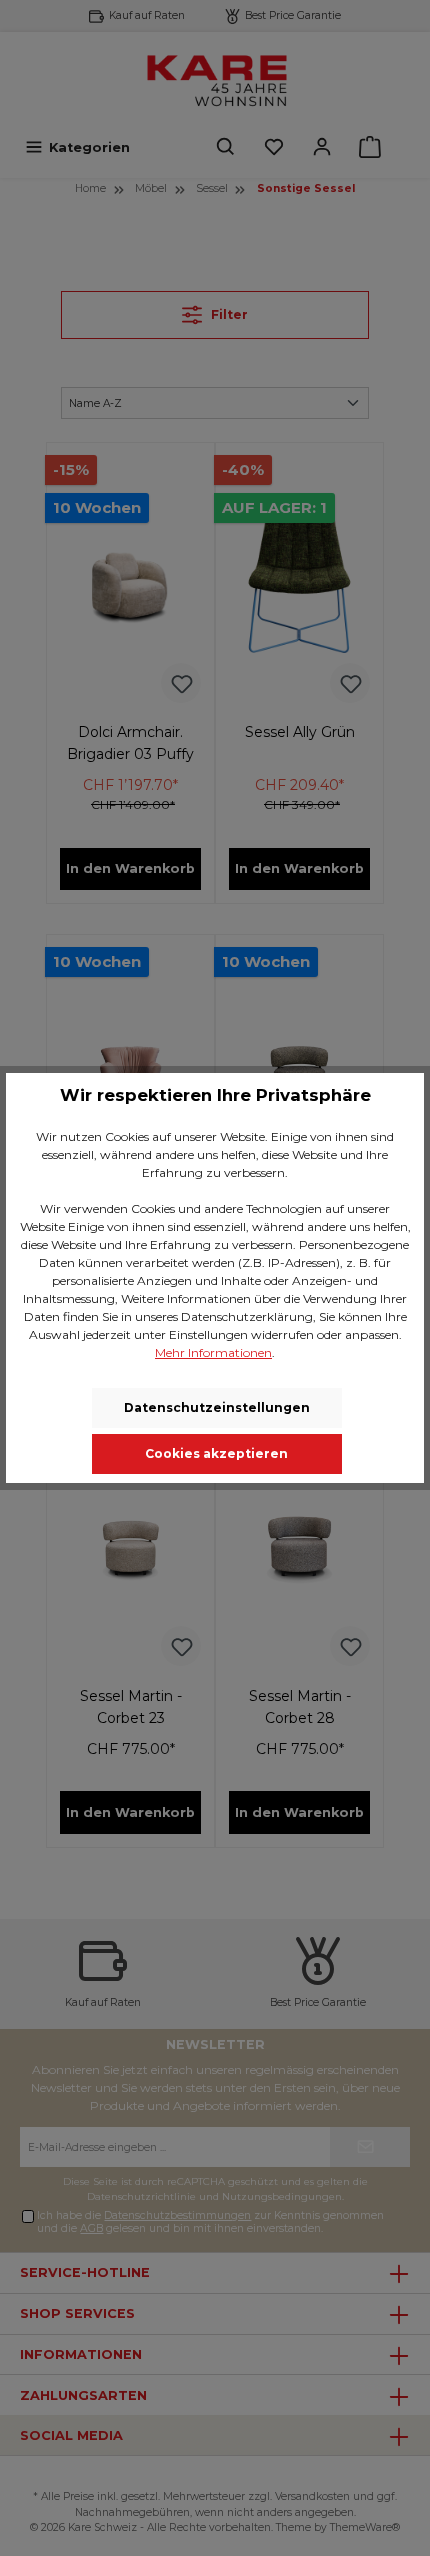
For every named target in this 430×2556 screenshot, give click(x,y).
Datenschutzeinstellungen (217, 1407)
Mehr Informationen (213, 1352)
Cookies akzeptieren (216, 1453)
